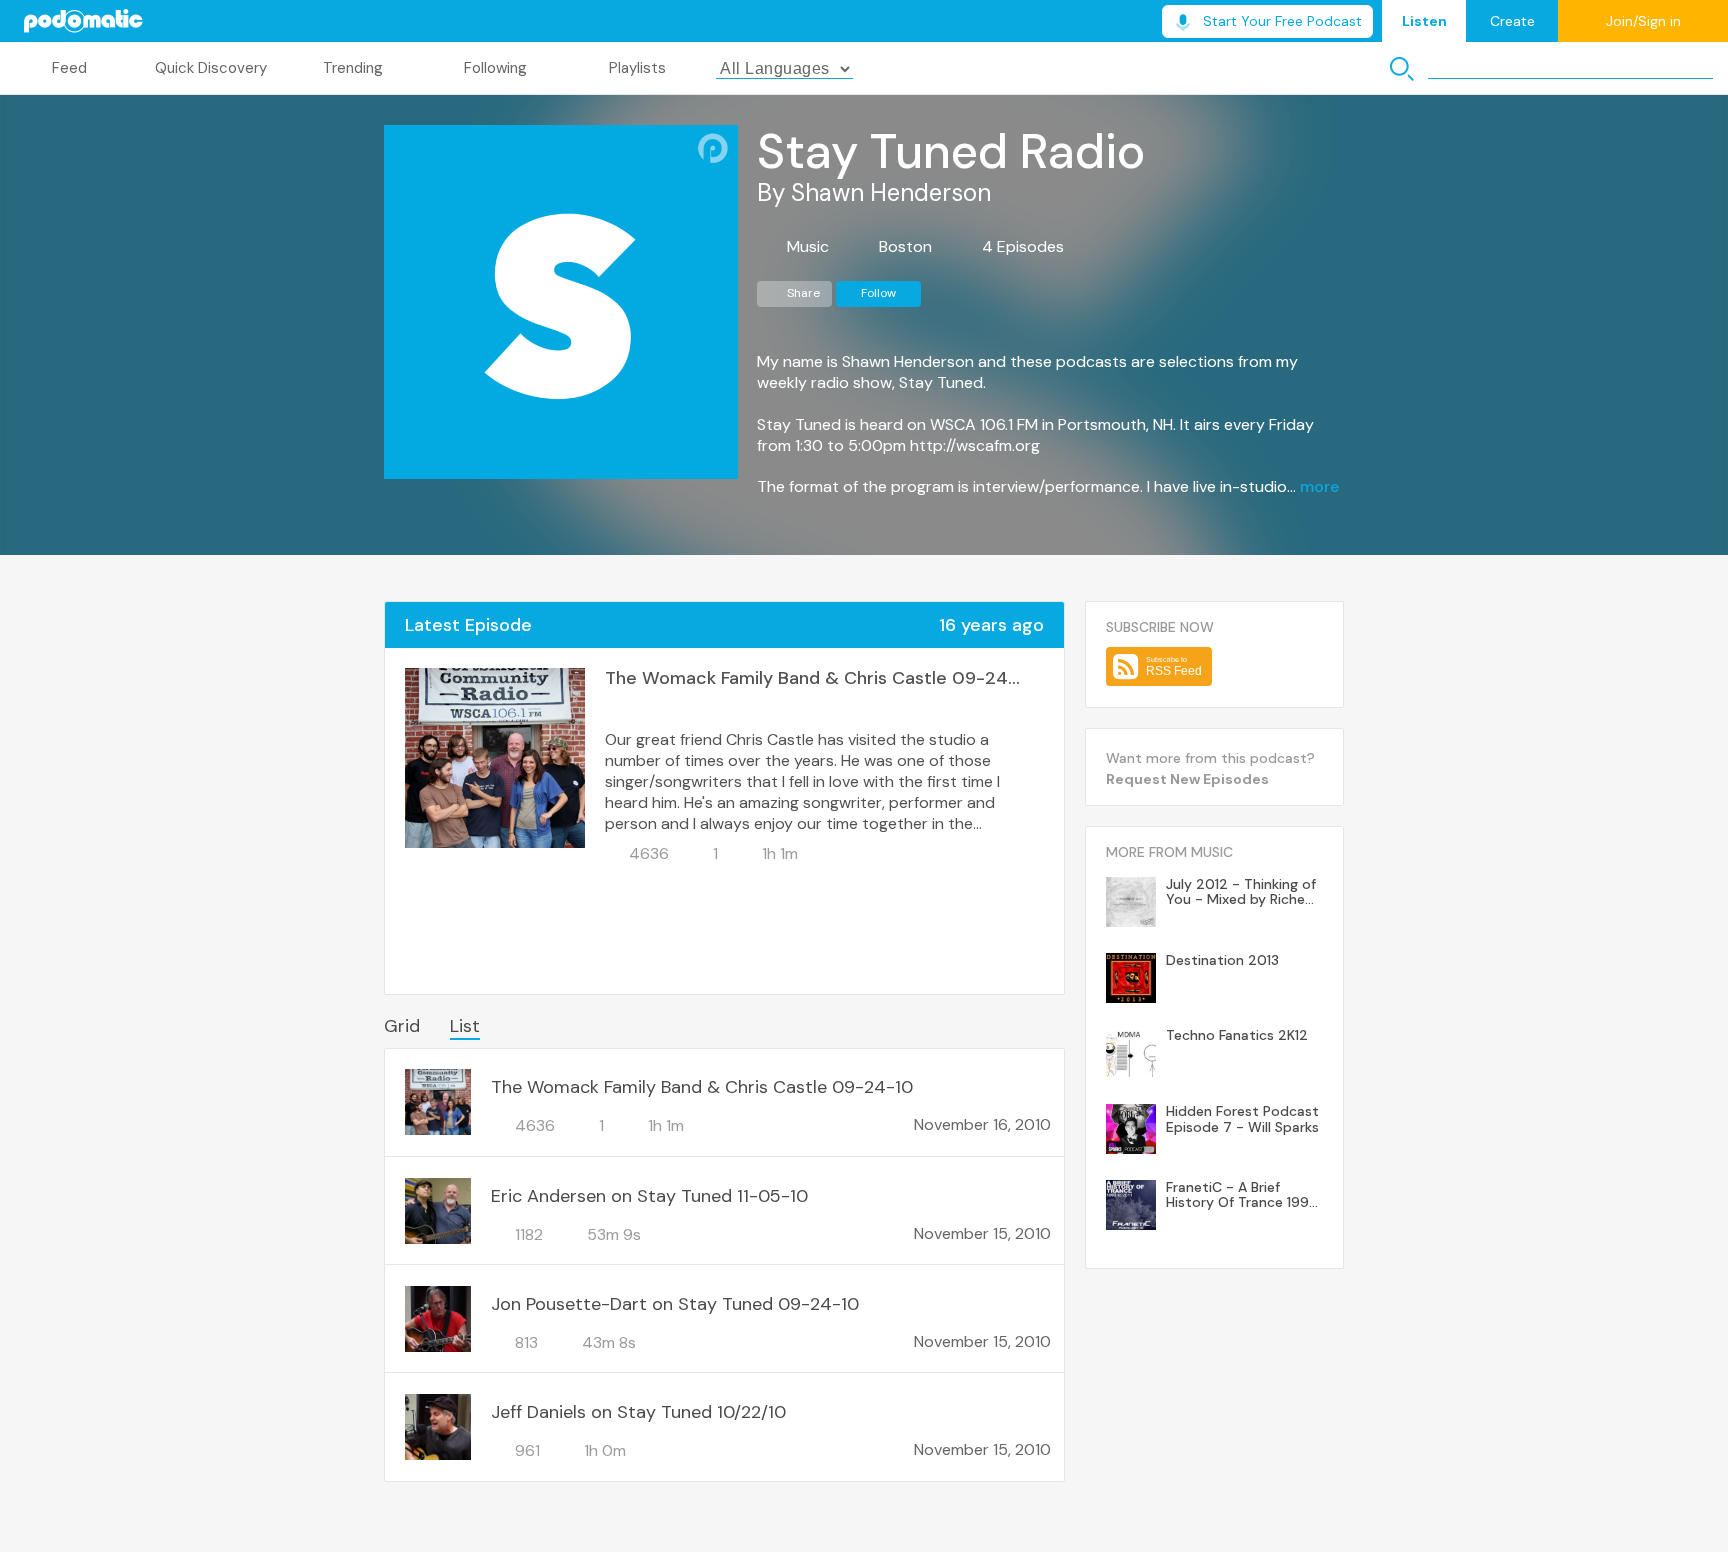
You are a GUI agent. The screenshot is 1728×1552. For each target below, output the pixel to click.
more (1319, 487)
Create (1512, 21)
